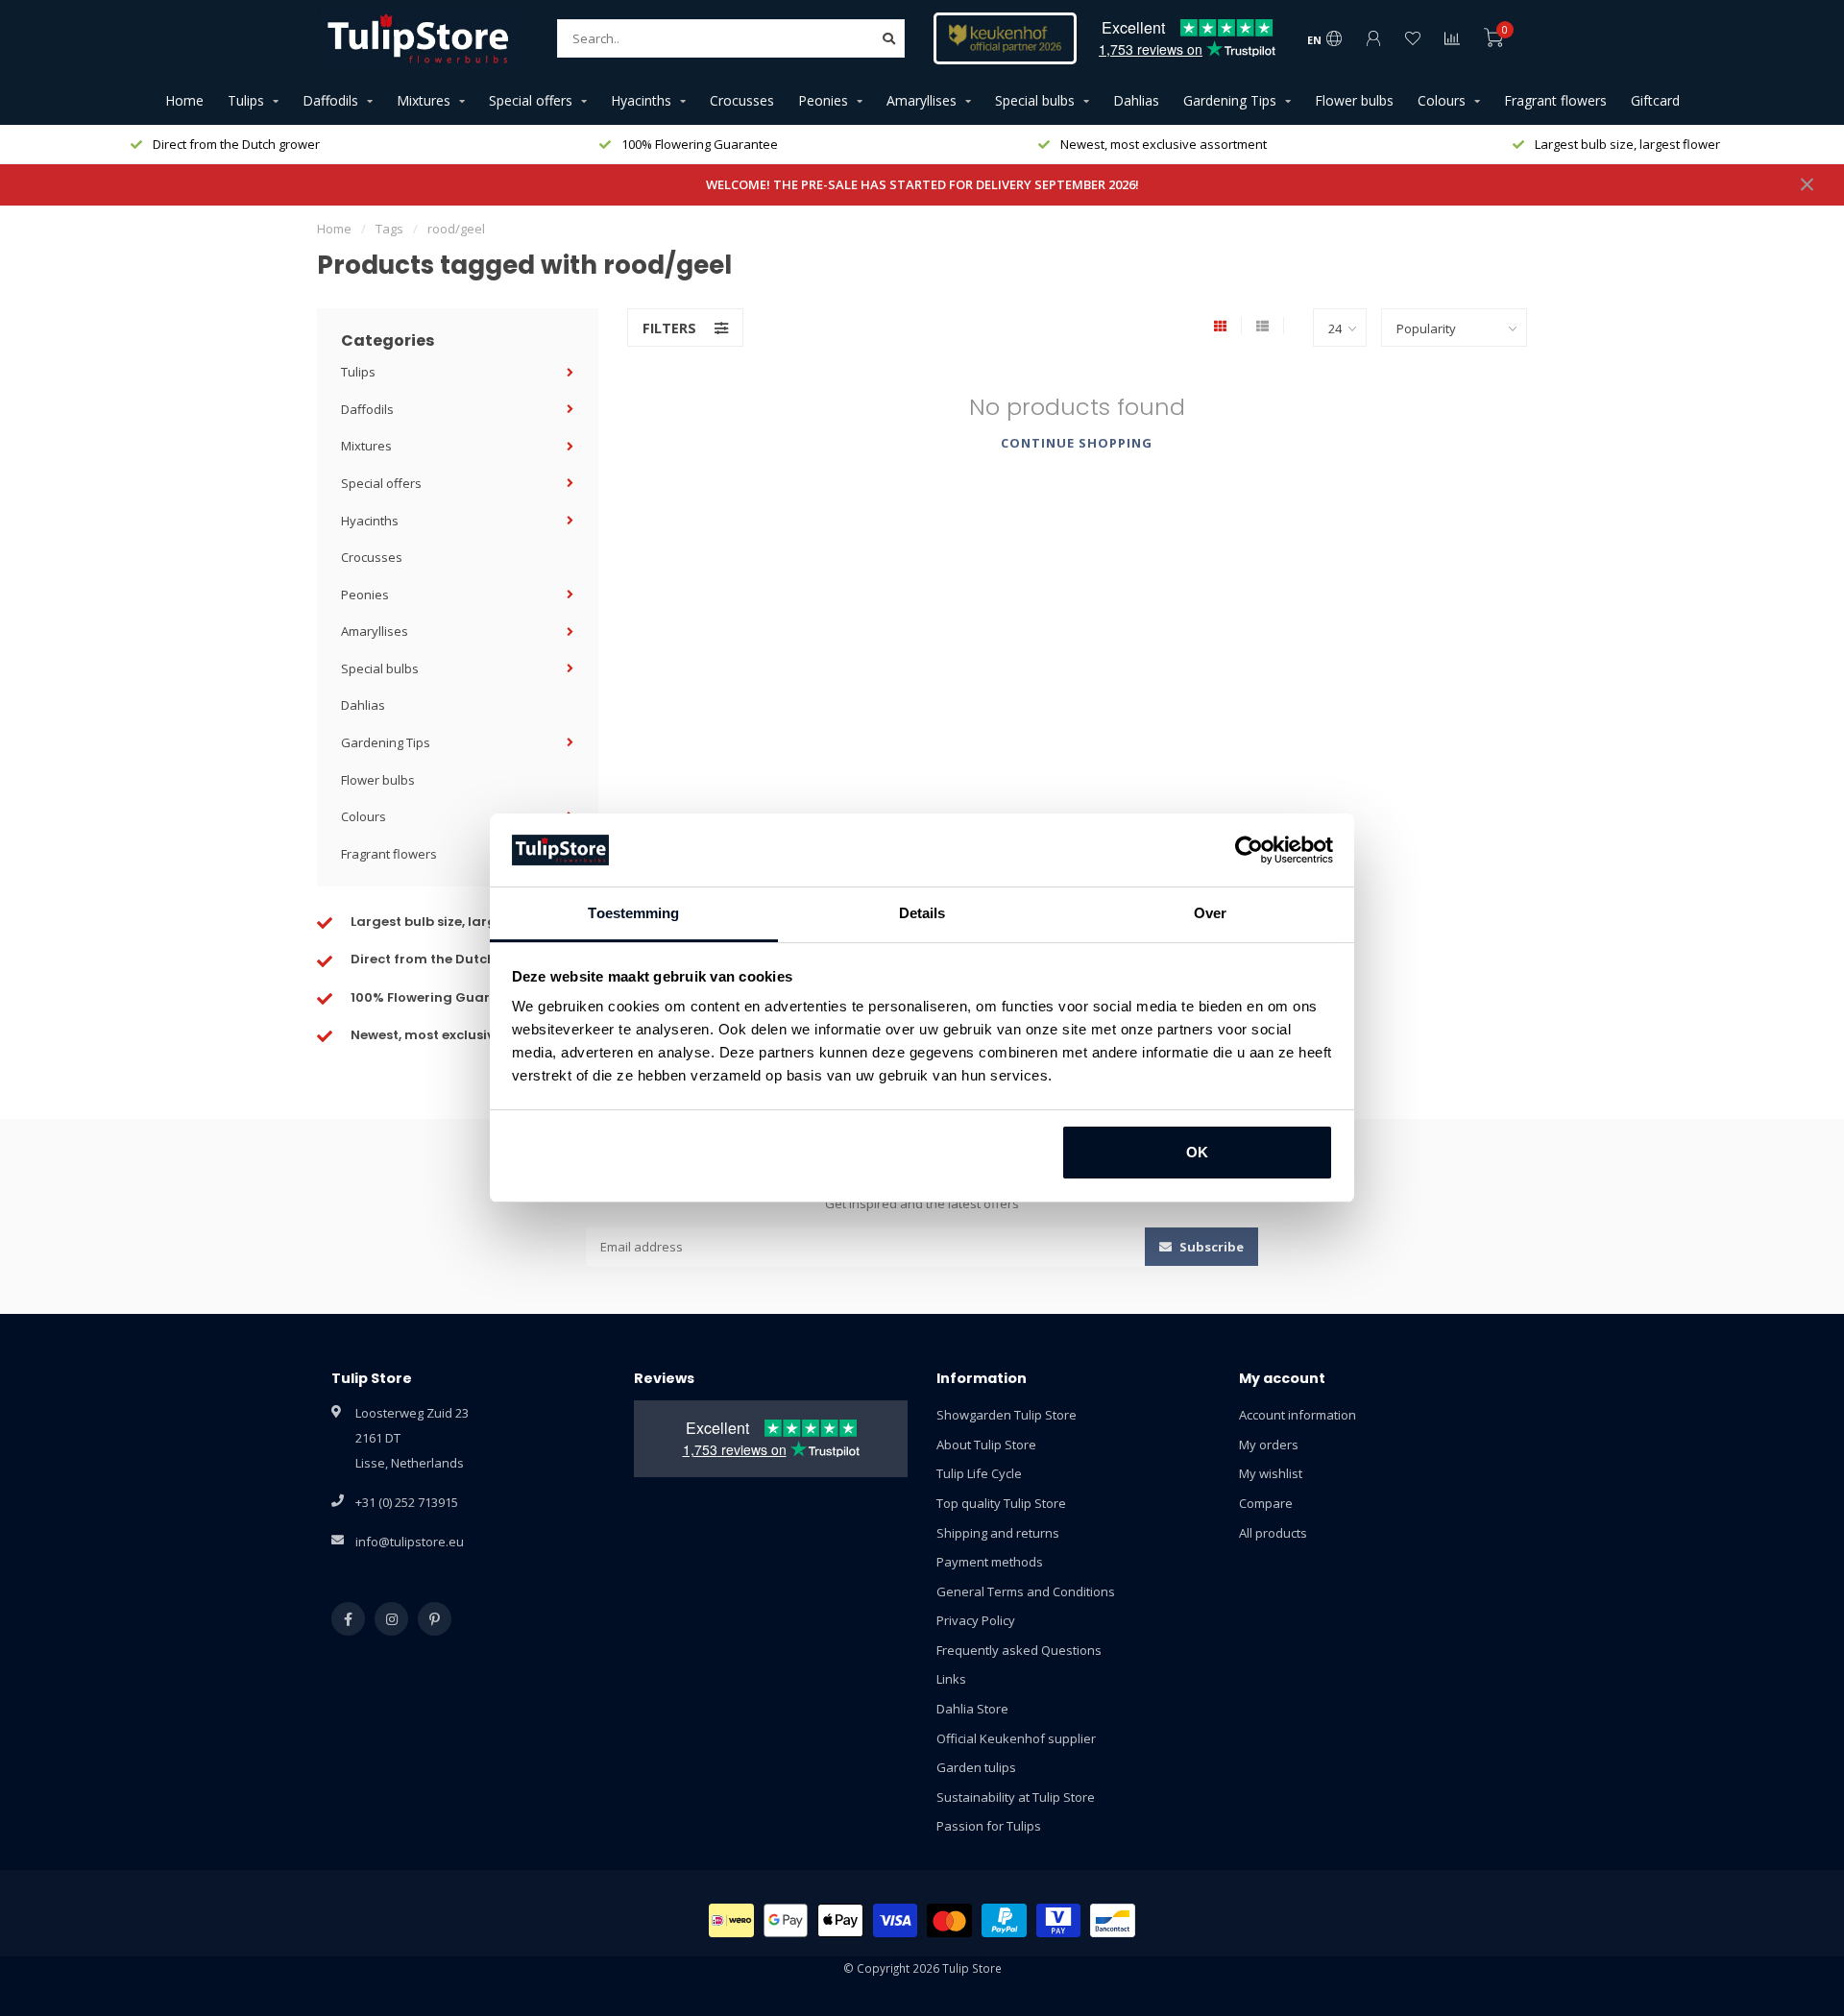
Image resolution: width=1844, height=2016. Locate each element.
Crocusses (742, 100)
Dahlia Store (972, 1709)
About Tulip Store (986, 1445)
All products (1273, 1533)
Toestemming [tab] (633, 913)
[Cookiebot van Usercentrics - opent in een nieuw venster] (1249, 850)
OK (1197, 1152)
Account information (1298, 1415)
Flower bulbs (1354, 100)
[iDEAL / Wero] (731, 1920)
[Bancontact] (1113, 1920)
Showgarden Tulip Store (1007, 1415)
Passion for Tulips (989, 1826)
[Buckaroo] (1059, 1920)
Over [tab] (1210, 913)
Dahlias (1136, 100)
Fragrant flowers (1555, 100)
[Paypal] (1004, 1920)
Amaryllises (922, 100)
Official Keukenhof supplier (1016, 1738)
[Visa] (896, 1920)
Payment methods (990, 1562)
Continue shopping (1077, 443)
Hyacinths (641, 100)
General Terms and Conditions (1026, 1591)
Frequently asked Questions (1019, 1650)
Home (184, 100)
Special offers (531, 100)
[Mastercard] (949, 1920)
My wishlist (1271, 1473)
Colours (1442, 100)
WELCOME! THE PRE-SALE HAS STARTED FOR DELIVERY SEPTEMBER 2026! (922, 184)
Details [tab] (922, 913)
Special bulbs (1035, 100)
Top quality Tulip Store (1001, 1503)
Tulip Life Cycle (979, 1473)
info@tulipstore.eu (410, 1542)
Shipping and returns (998, 1533)
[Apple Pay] (840, 1920)
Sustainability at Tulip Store (1016, 1797)
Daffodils (330, 100)
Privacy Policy (976, 1620)
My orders (1269, 1445)
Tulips (246, 100)
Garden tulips (976, 1767)
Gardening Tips (1230, 100)
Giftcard (1655, 100)
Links (951, 1679)
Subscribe (1210, 1247)
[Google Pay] (786, 1920)
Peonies (823, 100)
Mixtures (424, 100)
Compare (1266, 1503)
